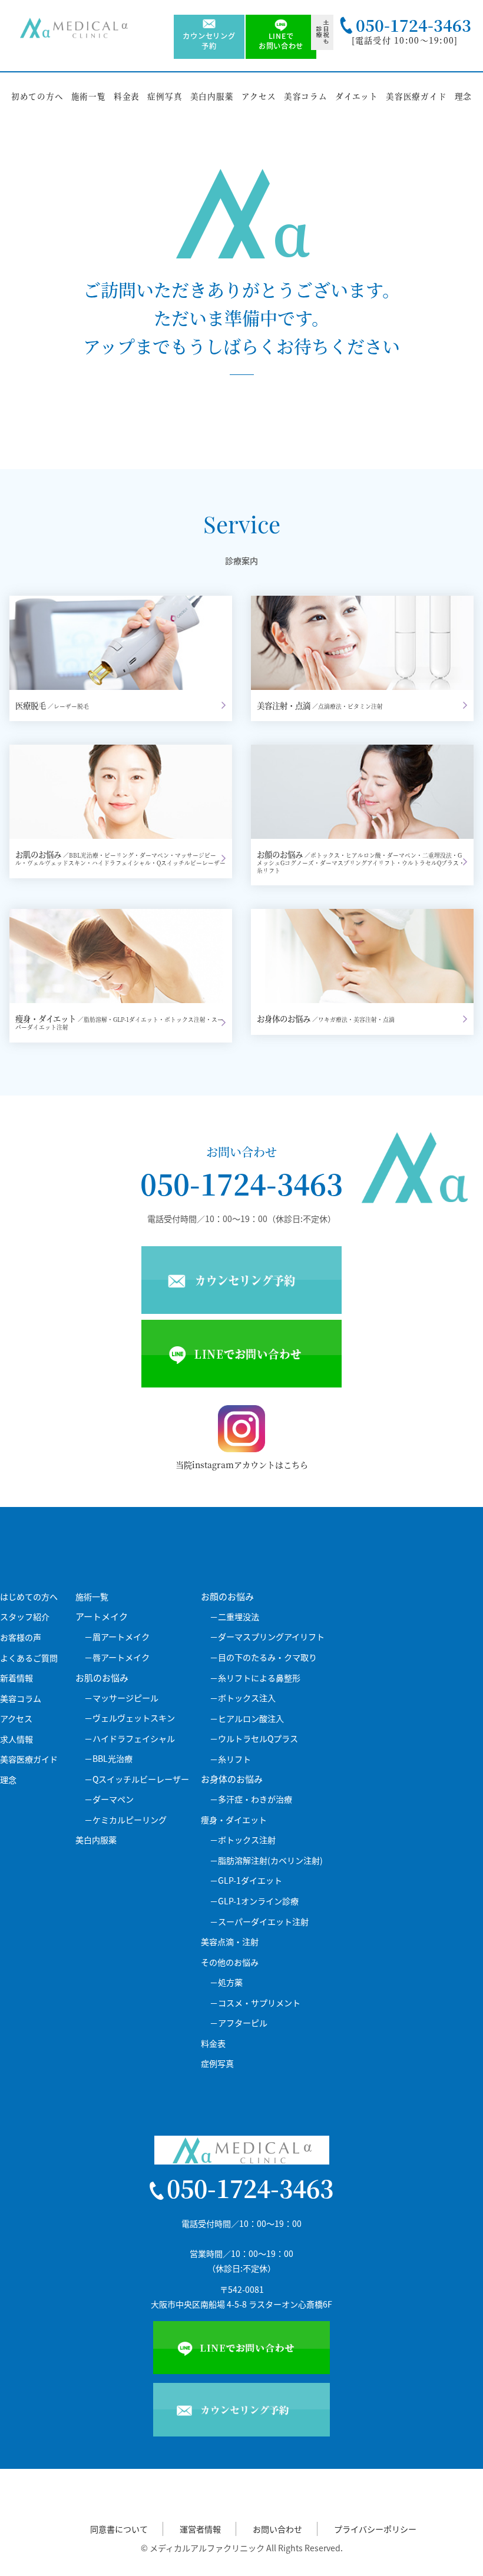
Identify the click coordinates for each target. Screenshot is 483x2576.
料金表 (127, 96)
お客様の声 (21, 1637)
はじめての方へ (29, 1597)
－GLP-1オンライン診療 (254, 1901)
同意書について (119, 2529)
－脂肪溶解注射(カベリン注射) (266, 1860)
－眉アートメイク (117, 1637)
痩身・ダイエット (234, 1820)
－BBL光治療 (108, 1759)
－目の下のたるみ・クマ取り (263, 1657)
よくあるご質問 (29, 1658)
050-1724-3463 (241, 1184)
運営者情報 (200, 2529)
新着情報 (16, 1678)
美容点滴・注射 (230, 1942)
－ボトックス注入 (243, 1698)
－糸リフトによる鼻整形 (255, 1678)
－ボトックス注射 (243, 1840)
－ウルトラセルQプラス (254, 1739)
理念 (464, 96)
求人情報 (16, 1739)
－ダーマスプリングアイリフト (267, 1637)
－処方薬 (226, 1982)
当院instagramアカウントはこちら (242, 1465)
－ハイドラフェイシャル (130, 1739)
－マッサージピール (121, 1698)
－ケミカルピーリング (125, 1820)
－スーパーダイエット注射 (259, 1922)
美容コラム (306, 96)
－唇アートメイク (117, 1657)
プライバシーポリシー (375, 2529)
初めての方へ (37, 96)
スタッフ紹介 (25, 1617)
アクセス (259, 96)
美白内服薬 (212, 96)
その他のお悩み (230, 1962)
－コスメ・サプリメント (255, 2003)
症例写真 (165, 96)
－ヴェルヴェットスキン (130, 1718)
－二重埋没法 (234, 1617)
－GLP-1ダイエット (246, 1880)
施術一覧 (89, 96)
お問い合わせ (277, 2529)
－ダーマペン (109, 1799)
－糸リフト (230, 1759)
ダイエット (357, 96)
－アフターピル (239, 2023)
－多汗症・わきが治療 (251, 1799)
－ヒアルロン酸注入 (247, 1719)
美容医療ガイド (416, 96)
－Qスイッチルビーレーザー (137, 1779)
